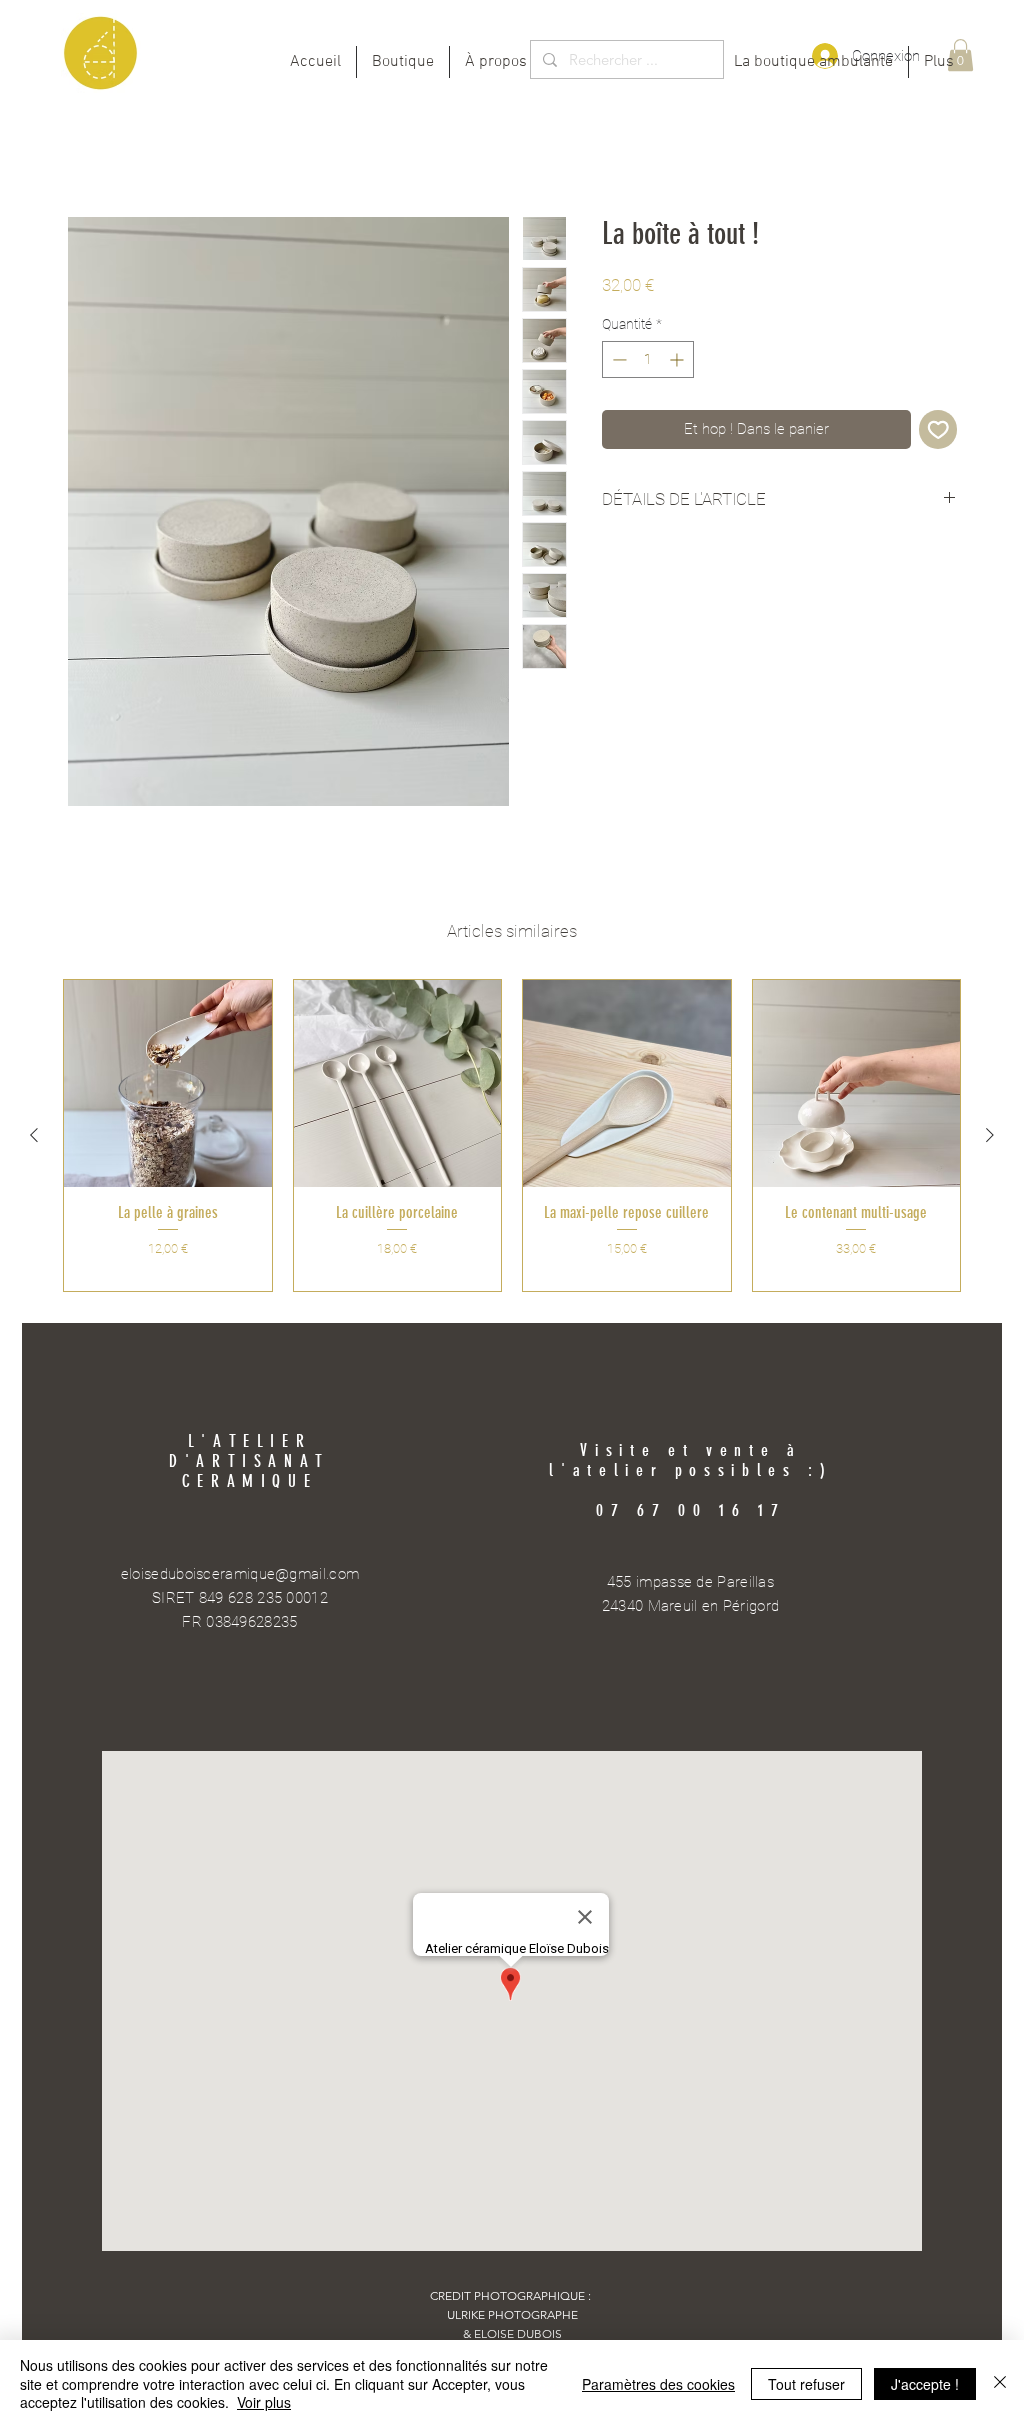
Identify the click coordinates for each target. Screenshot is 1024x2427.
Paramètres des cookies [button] (658, 2384)
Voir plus (264, 2402)
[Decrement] (617, 359)
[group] (512, 1135)
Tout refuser (806, 2384)
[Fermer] (1000, 2383)
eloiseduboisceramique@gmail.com (240, 1574)
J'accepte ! (925, 2384)
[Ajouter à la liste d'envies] (938, 429)
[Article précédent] (34, 1135)
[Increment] (678, 359)
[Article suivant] (990, 1135)
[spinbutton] (648, 359)
